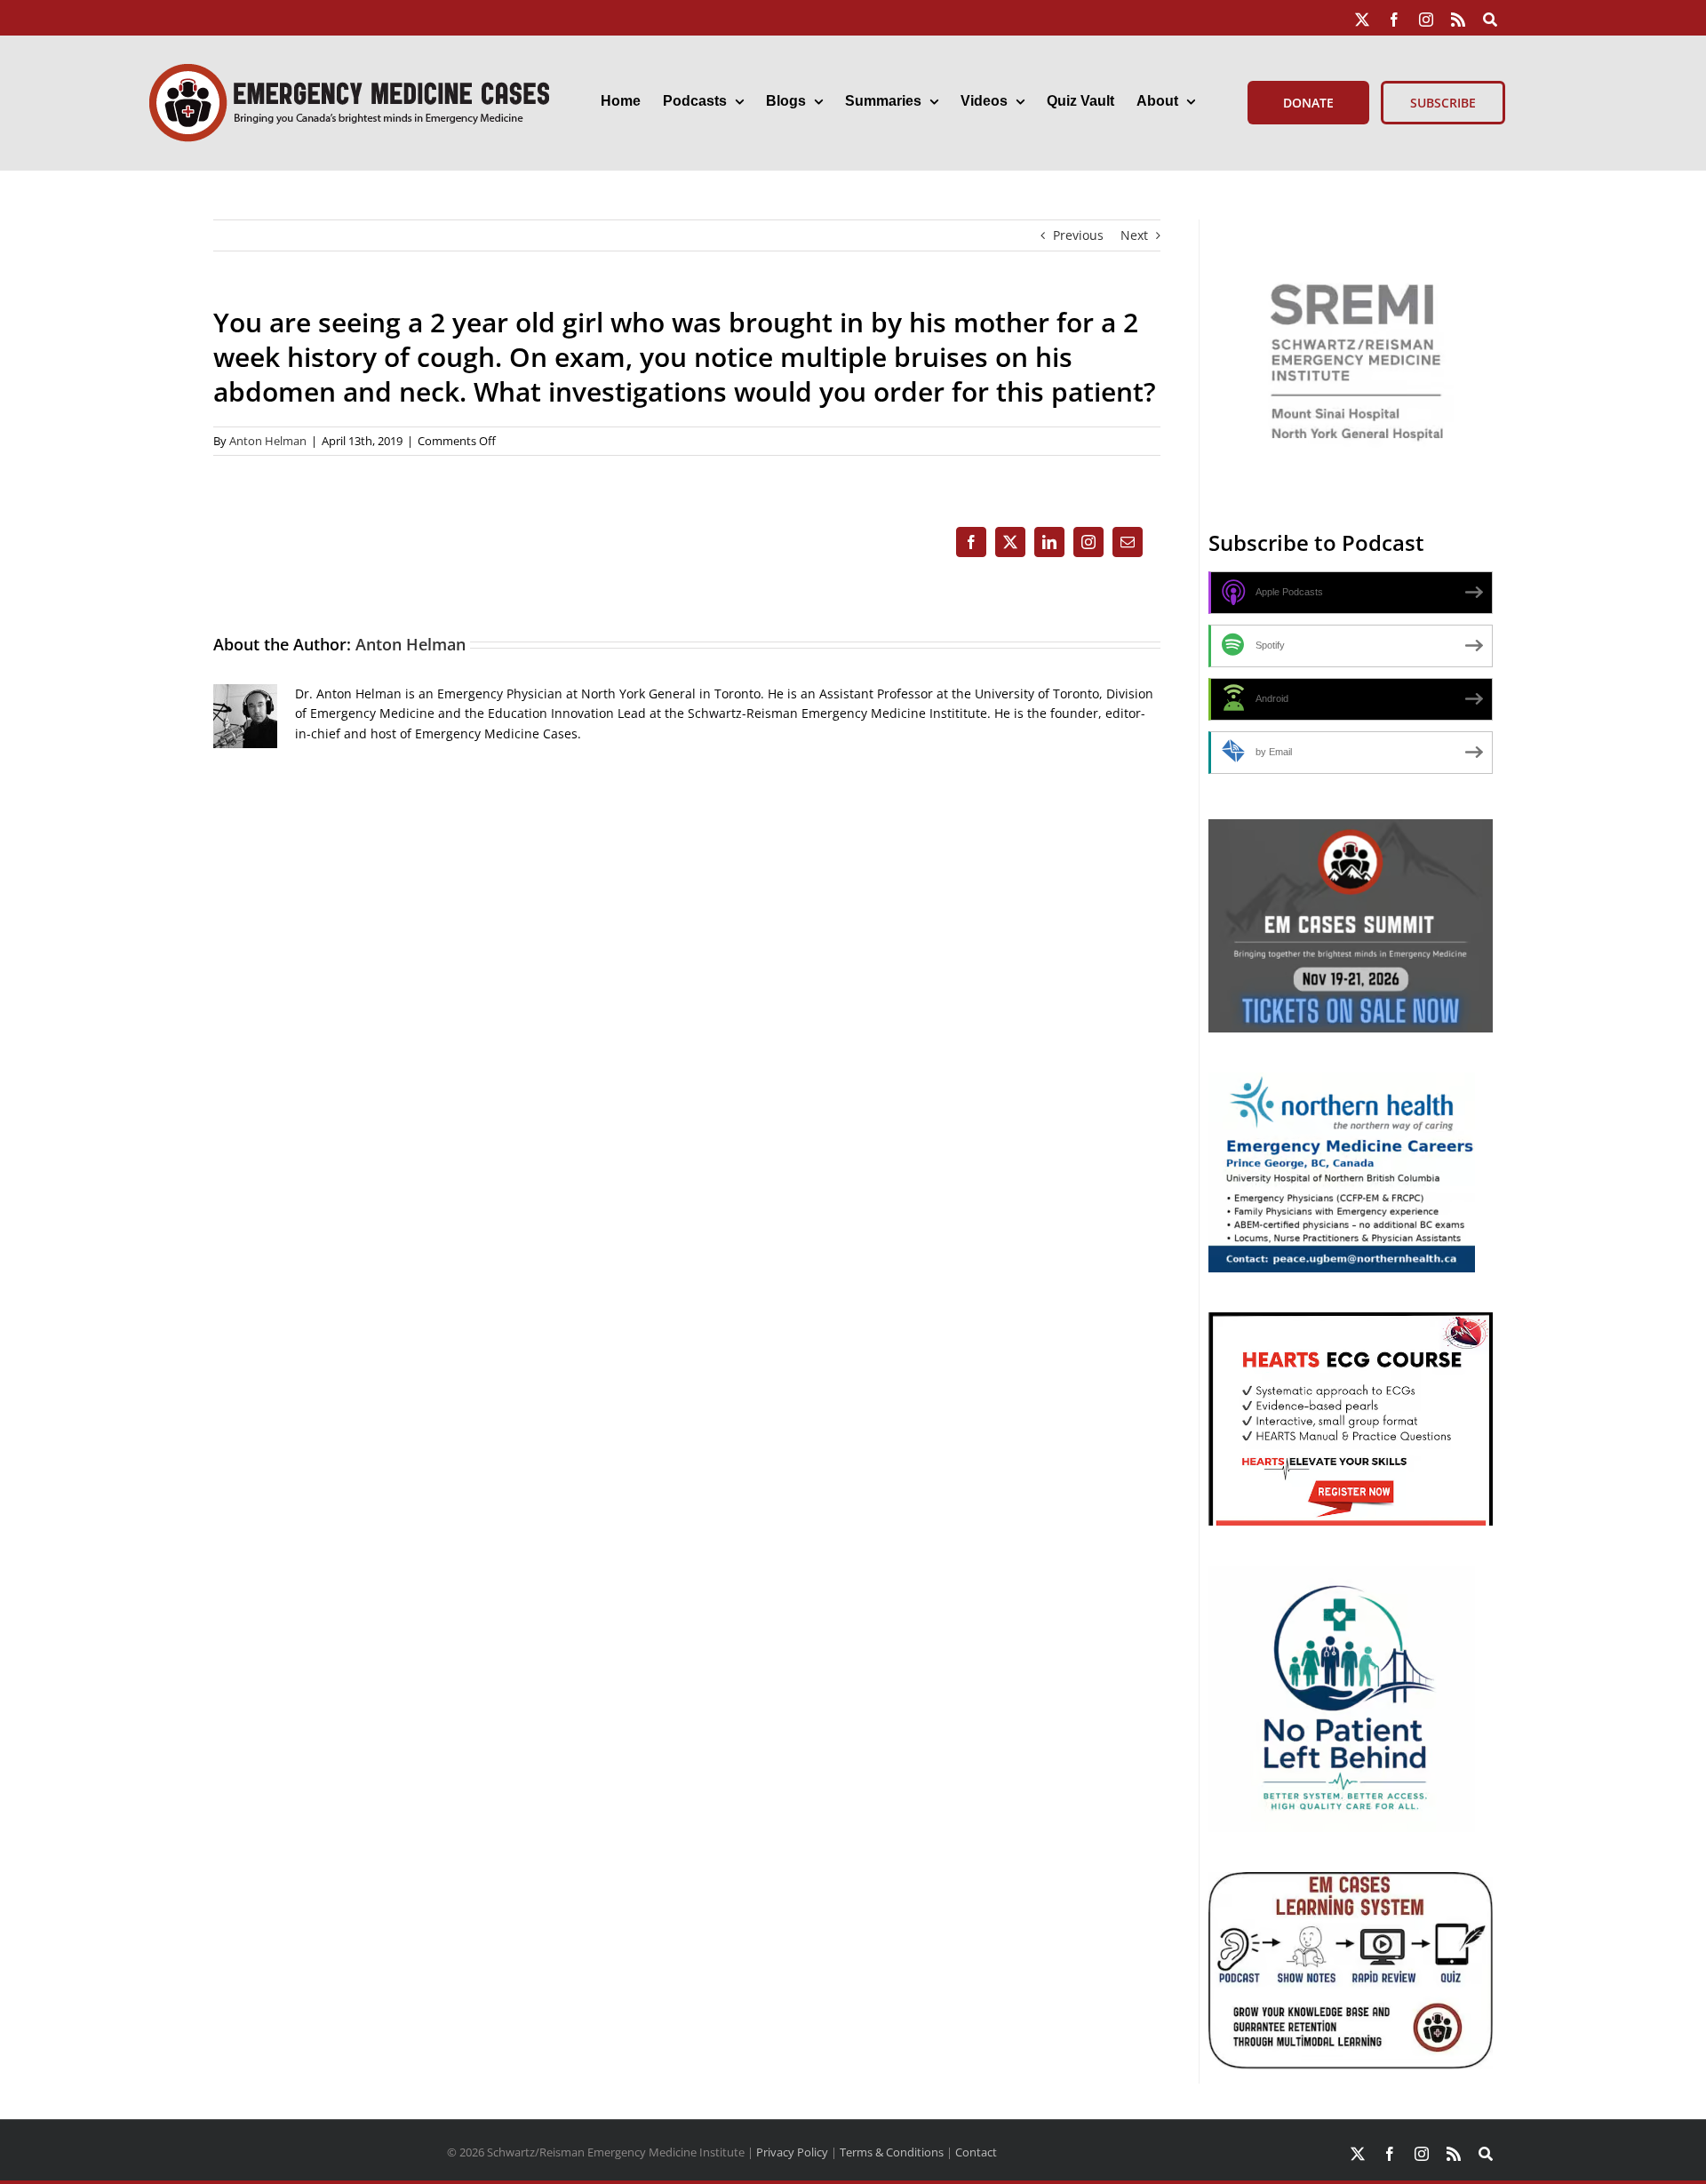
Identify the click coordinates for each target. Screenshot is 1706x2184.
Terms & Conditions (892, 2152)
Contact (976, 2152)
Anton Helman (268, 441)
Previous (1078, 235)
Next (1134, 235)
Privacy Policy (792, 2152)
